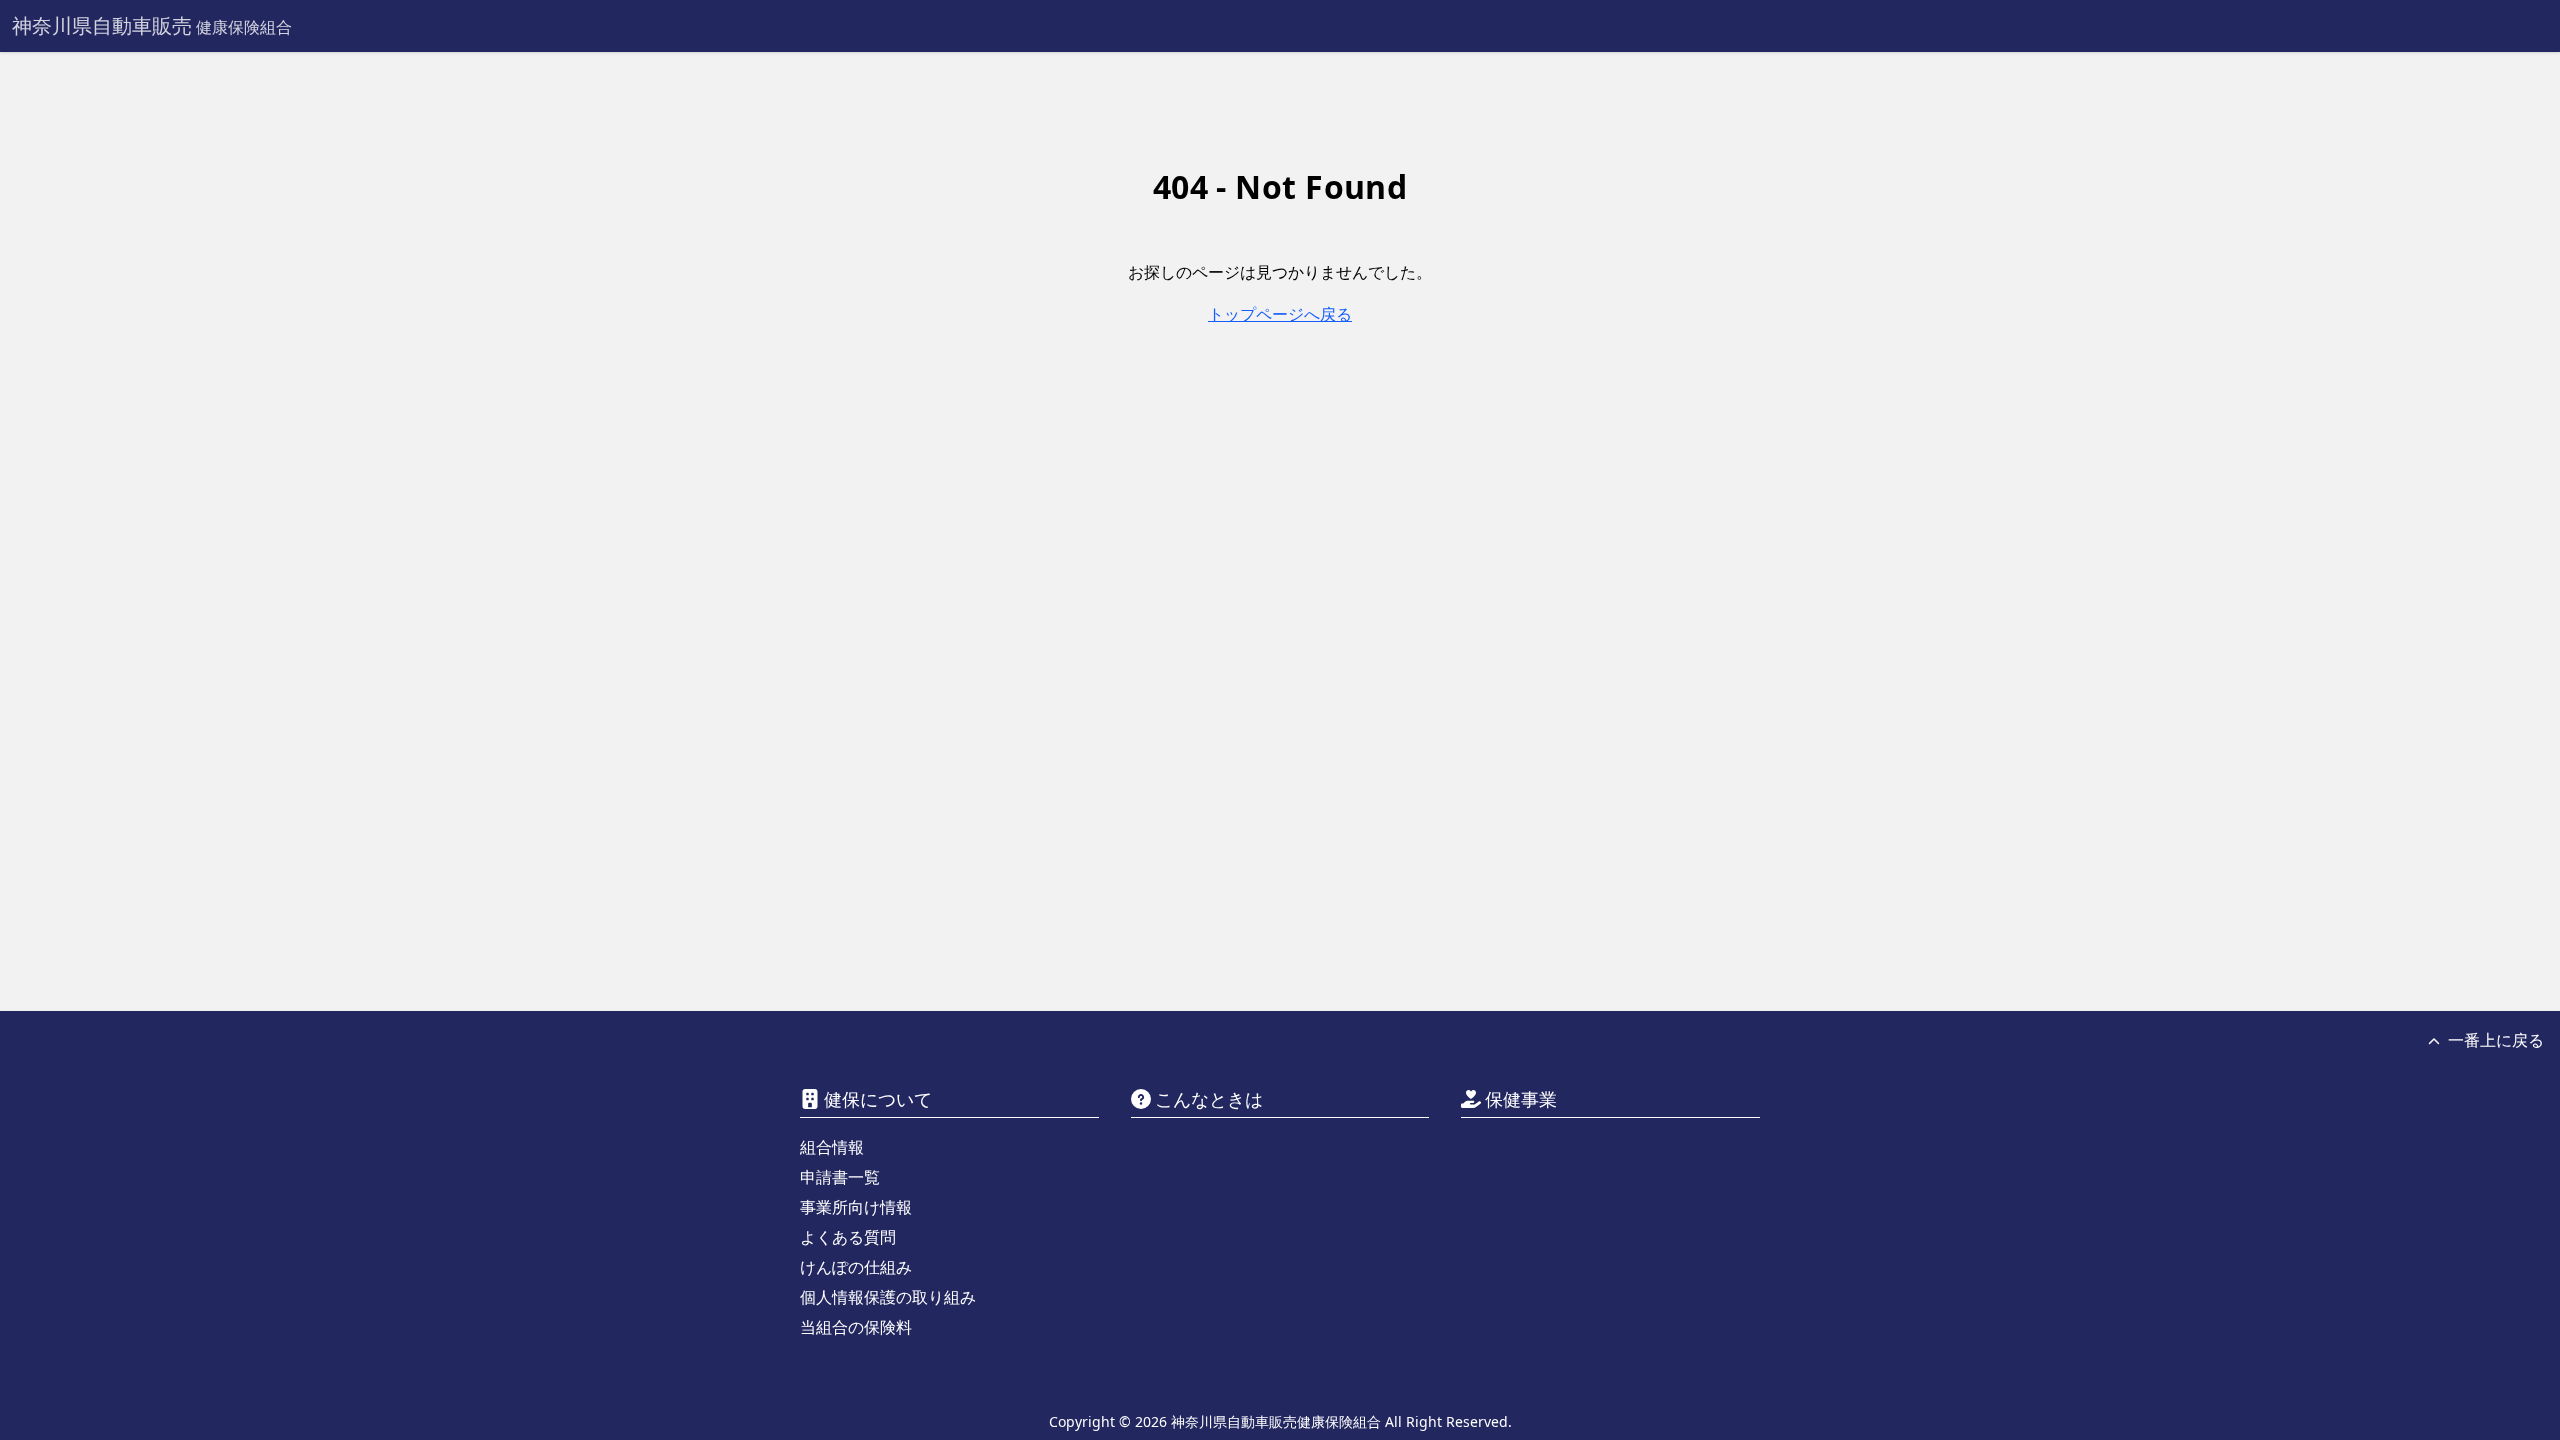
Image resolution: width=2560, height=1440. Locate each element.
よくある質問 (848, 1237)
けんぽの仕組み (856, 1267)
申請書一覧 (840, 1177)
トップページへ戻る (1280, 314)
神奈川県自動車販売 (152, 25)
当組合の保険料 (856, 1327)
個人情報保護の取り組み (888, 1297)
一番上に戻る (2496, 1040)
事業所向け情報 (856, 1207)
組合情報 (832, 1147)
